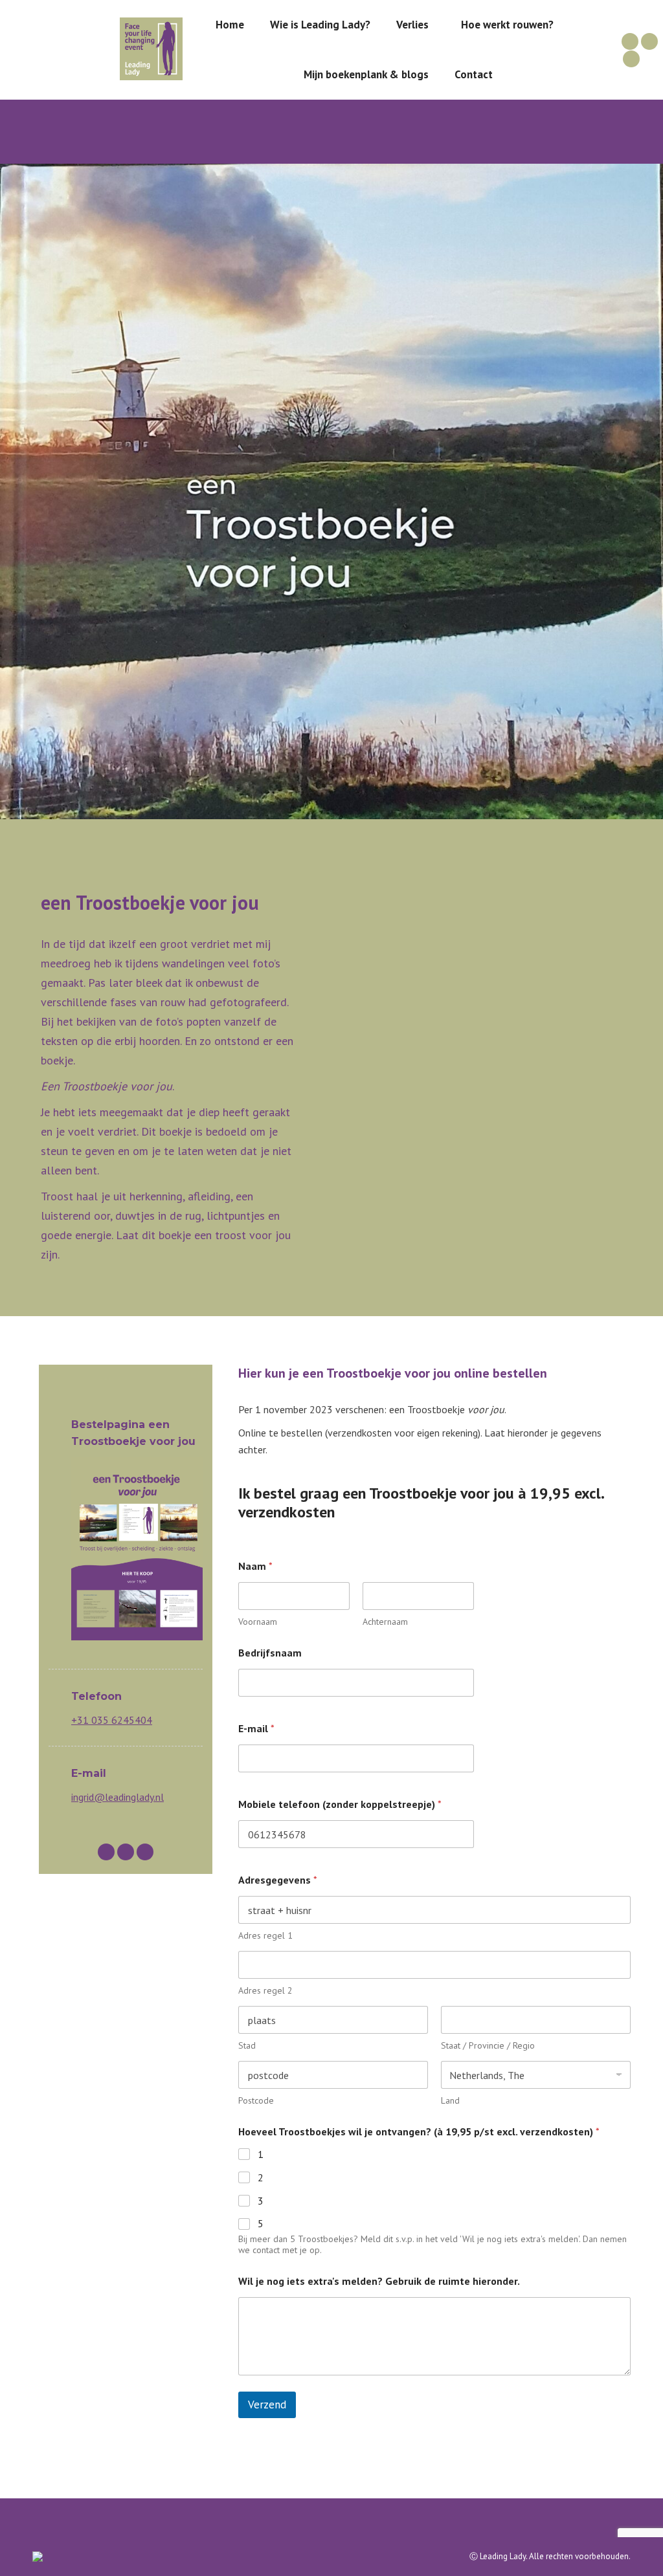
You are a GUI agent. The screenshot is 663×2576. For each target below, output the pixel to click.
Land (450, 2101)
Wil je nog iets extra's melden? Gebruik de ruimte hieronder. (379, 2281)
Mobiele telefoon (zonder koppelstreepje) (340, 1804)
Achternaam (385, 1622)
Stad (247, 2046)
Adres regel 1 (265, 1936)
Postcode (256, 2101)
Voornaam (258, 1622)
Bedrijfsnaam (270, 1653)
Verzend (267, 2405)
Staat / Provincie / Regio (488, 2046)
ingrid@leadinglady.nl (118, 1797)
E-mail (256, 1729)
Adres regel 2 (265, 1991)
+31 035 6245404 (112, 1720)
